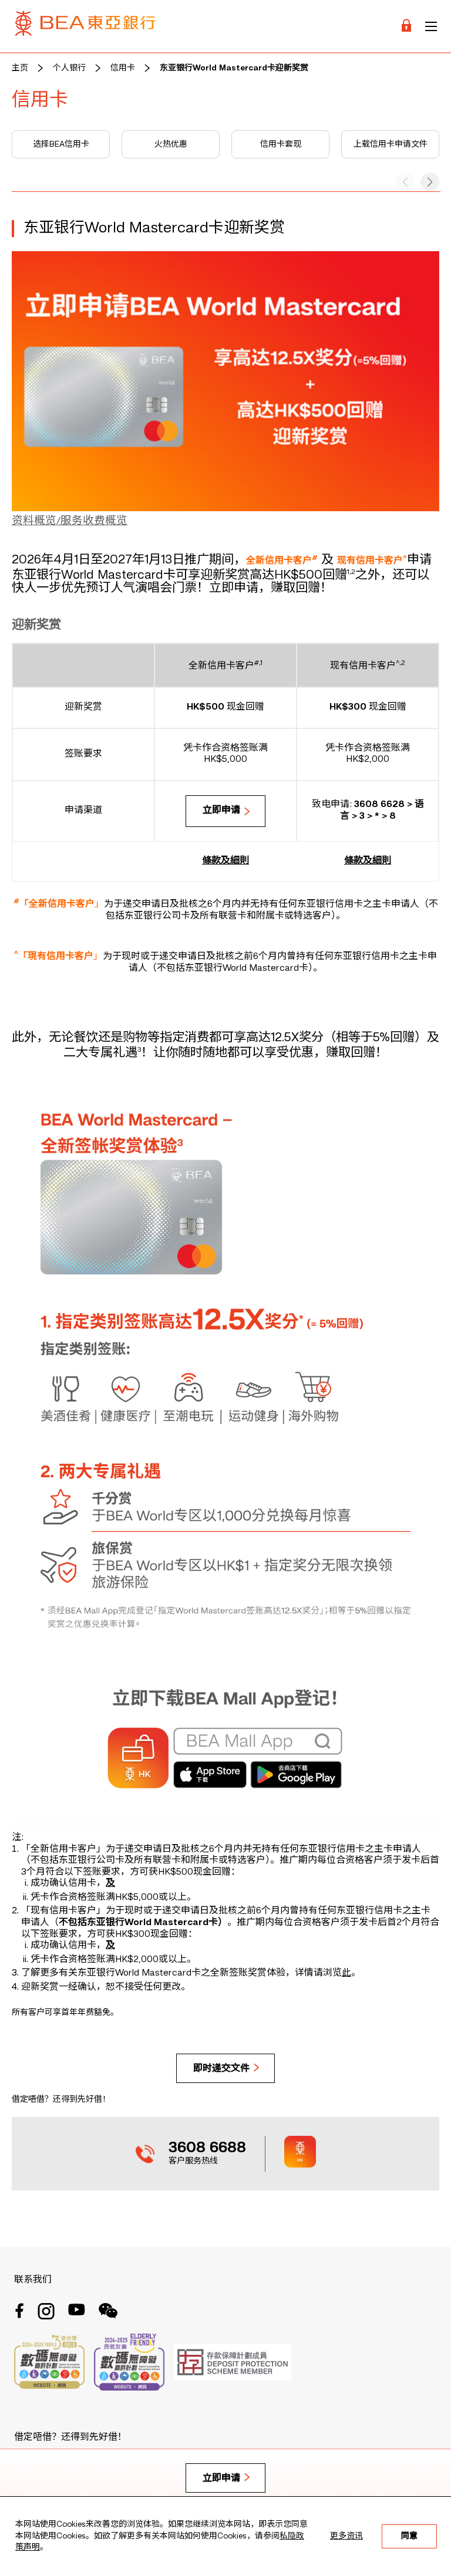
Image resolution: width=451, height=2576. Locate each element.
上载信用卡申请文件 (391, 144)
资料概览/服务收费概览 (70, 521)
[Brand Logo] (85, 26)
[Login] (406, 26)
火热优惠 (171, 144)
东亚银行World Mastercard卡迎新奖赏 (234, 68)
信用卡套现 (281, 144)
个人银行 (69, 68)
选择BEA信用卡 (61, 144)
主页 (20, 68)
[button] (430, 182)
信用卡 (123, 68)
